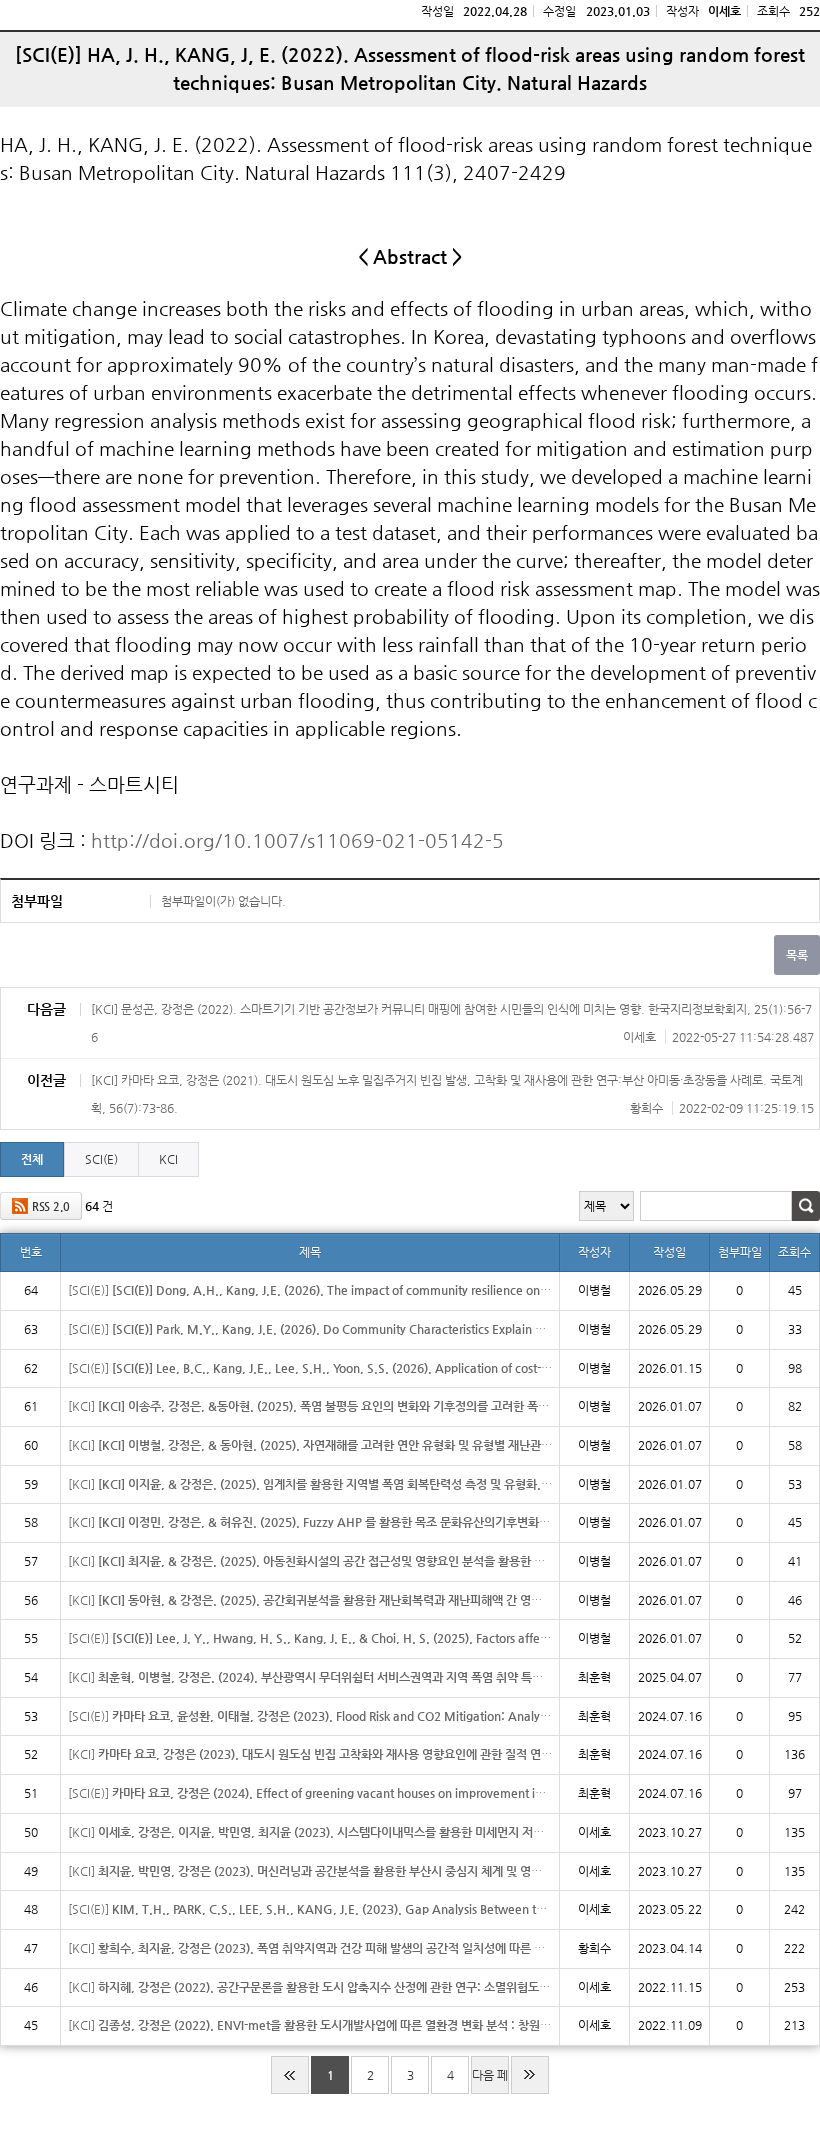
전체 (32, 1159)
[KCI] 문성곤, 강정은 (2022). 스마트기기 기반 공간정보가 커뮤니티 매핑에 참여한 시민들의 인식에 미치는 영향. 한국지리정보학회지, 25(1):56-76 (452, 1023)
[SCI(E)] (310, 1290)
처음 (290, 2075)
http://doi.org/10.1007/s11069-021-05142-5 (297, 840)
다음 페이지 (490, 2081)
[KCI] (310, 1406)
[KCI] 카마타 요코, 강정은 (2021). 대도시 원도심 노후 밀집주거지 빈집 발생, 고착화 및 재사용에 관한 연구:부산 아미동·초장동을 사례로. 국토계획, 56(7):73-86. (452, 1094)
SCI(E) (101, 1159)
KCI (168, 1159)
